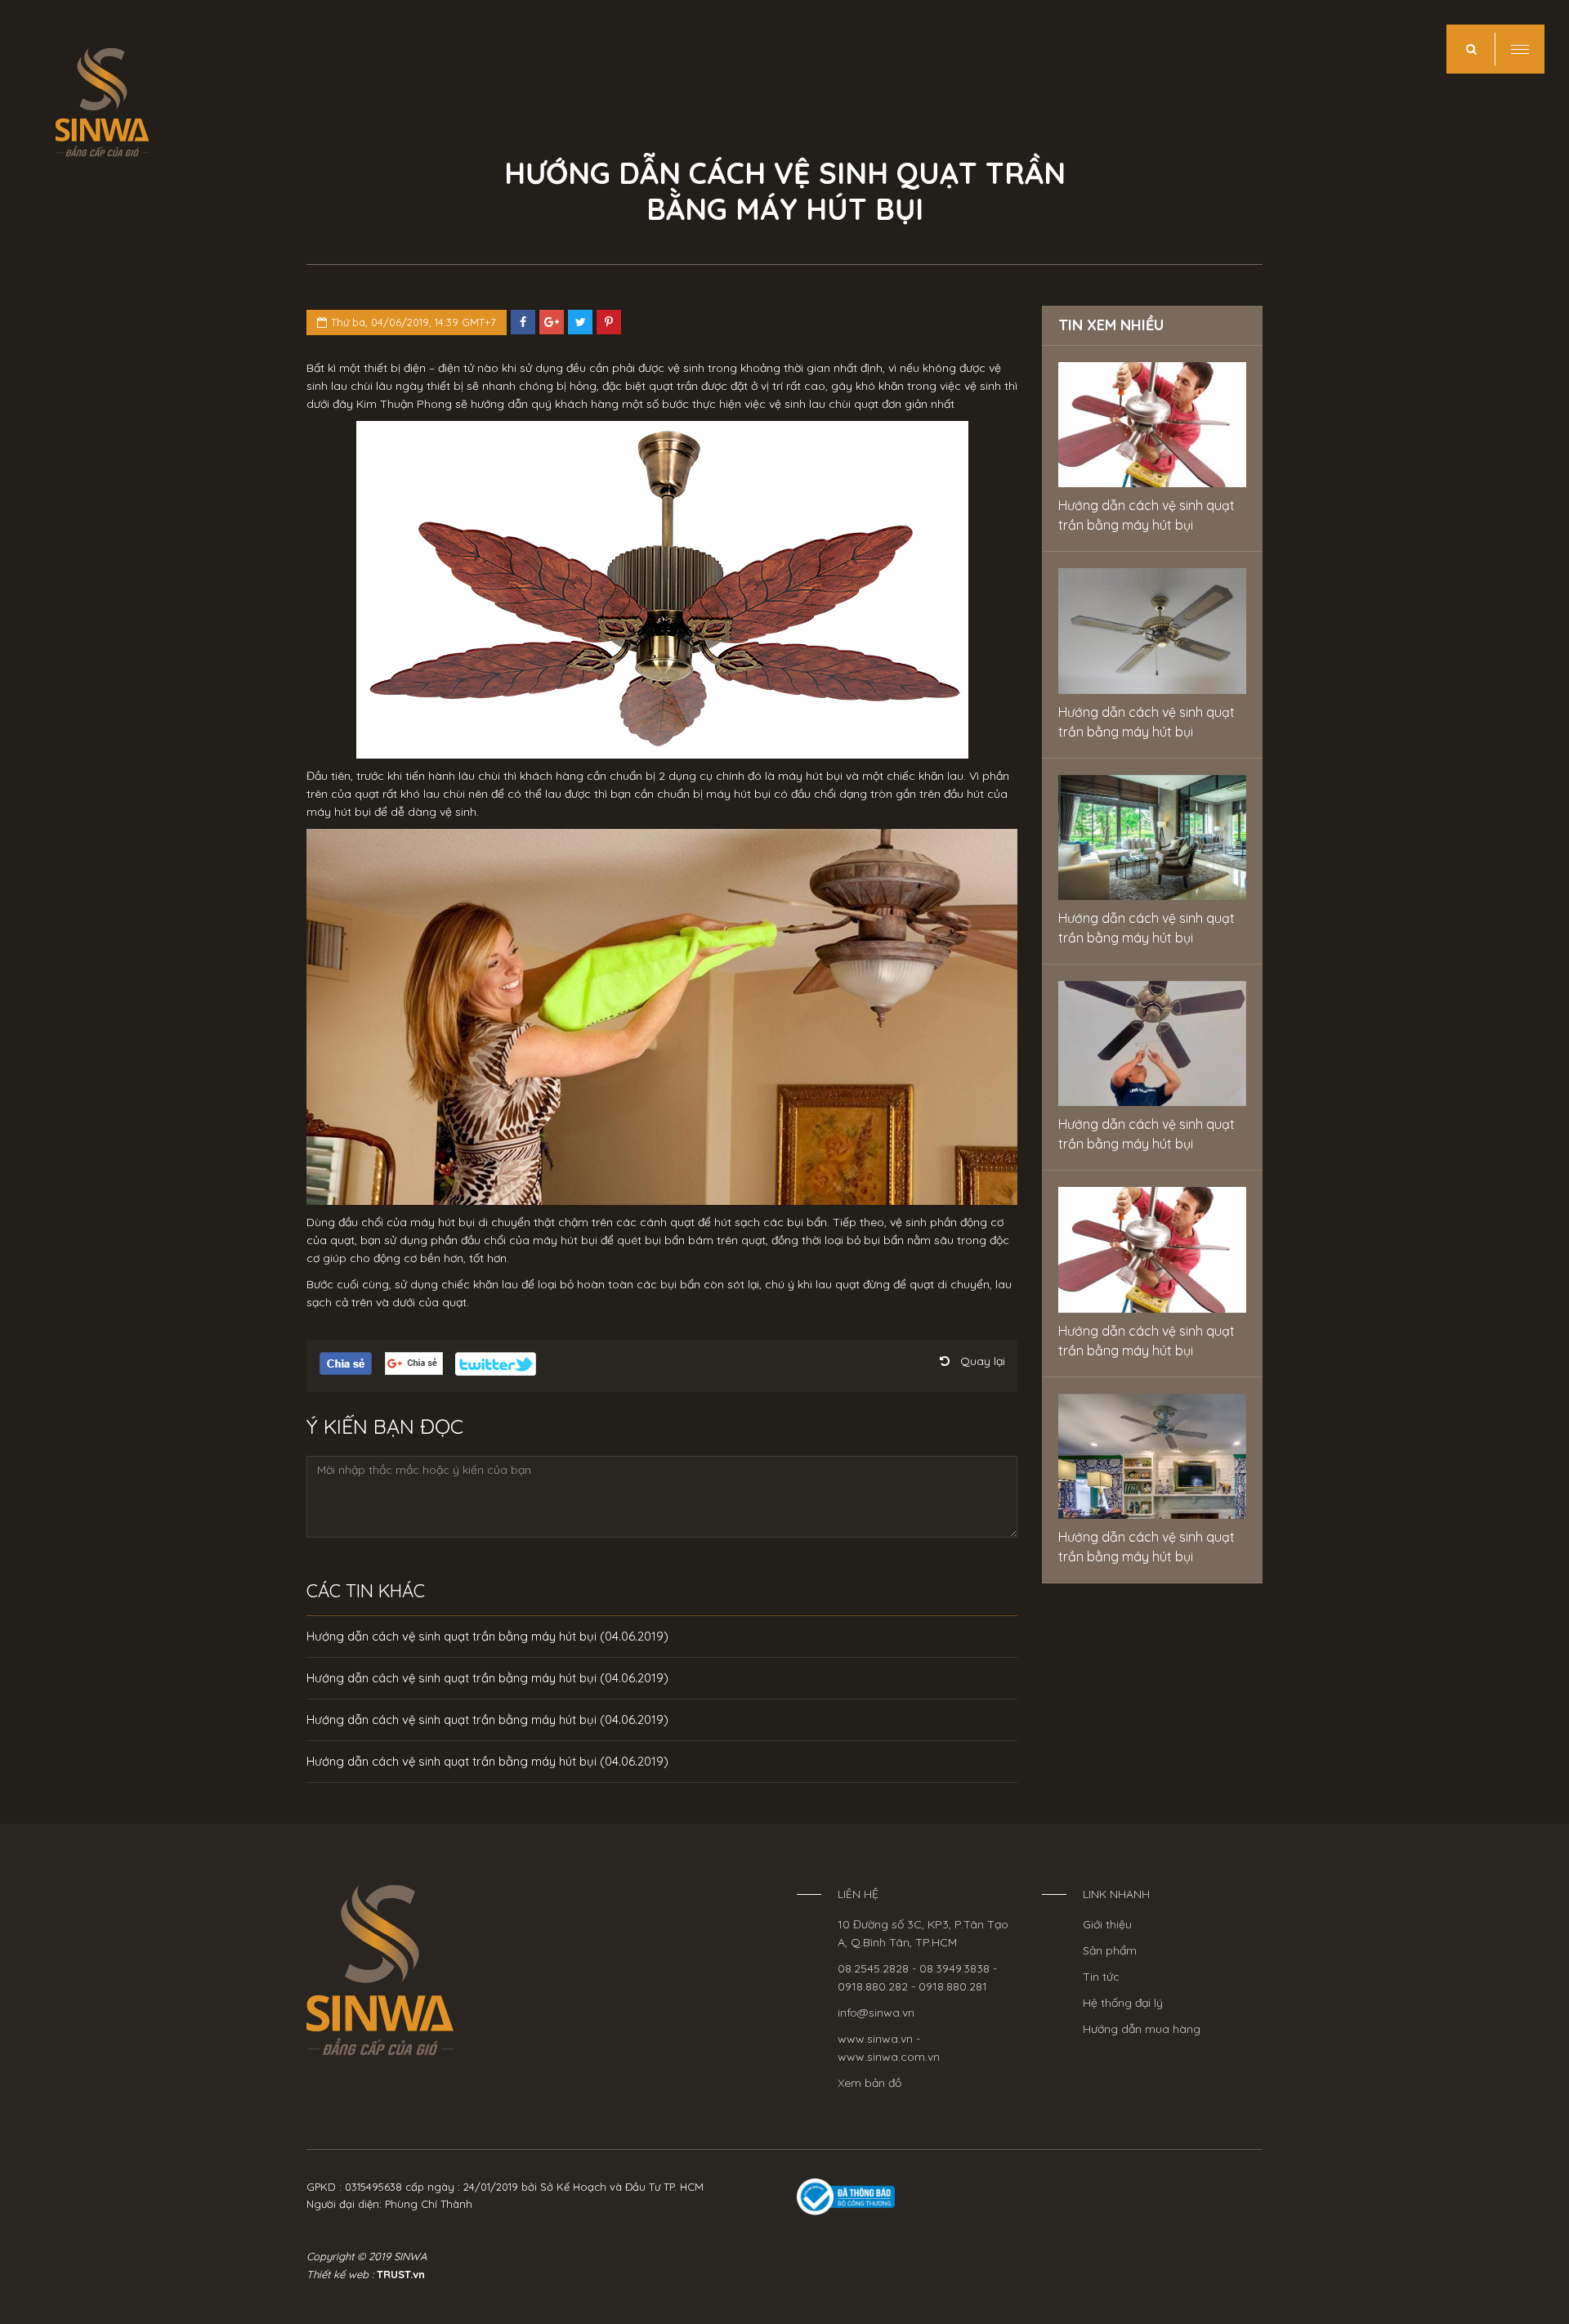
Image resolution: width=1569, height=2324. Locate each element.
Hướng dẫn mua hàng (1142, 2029)
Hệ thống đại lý (1123, 2003)
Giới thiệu (1107, 1924)
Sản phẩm (1110, 1950)
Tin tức (1101, 1977)
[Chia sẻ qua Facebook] (523, 322)
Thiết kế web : (340, 2274)
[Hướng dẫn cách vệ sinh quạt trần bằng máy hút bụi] (1152, 425)
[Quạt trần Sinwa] (380, 1969)
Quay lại (983, 1361)
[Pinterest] (609, 322)
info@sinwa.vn (876, 2013)
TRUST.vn (401, 2274)
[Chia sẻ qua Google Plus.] (414, 1363)
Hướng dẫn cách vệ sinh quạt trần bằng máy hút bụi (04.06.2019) (487, 1636)
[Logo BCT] (846, 2196)
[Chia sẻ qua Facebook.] (346, 1363)
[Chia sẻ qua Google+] (552, 322)
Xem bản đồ (869, 2083)
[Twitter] (580, 322)
